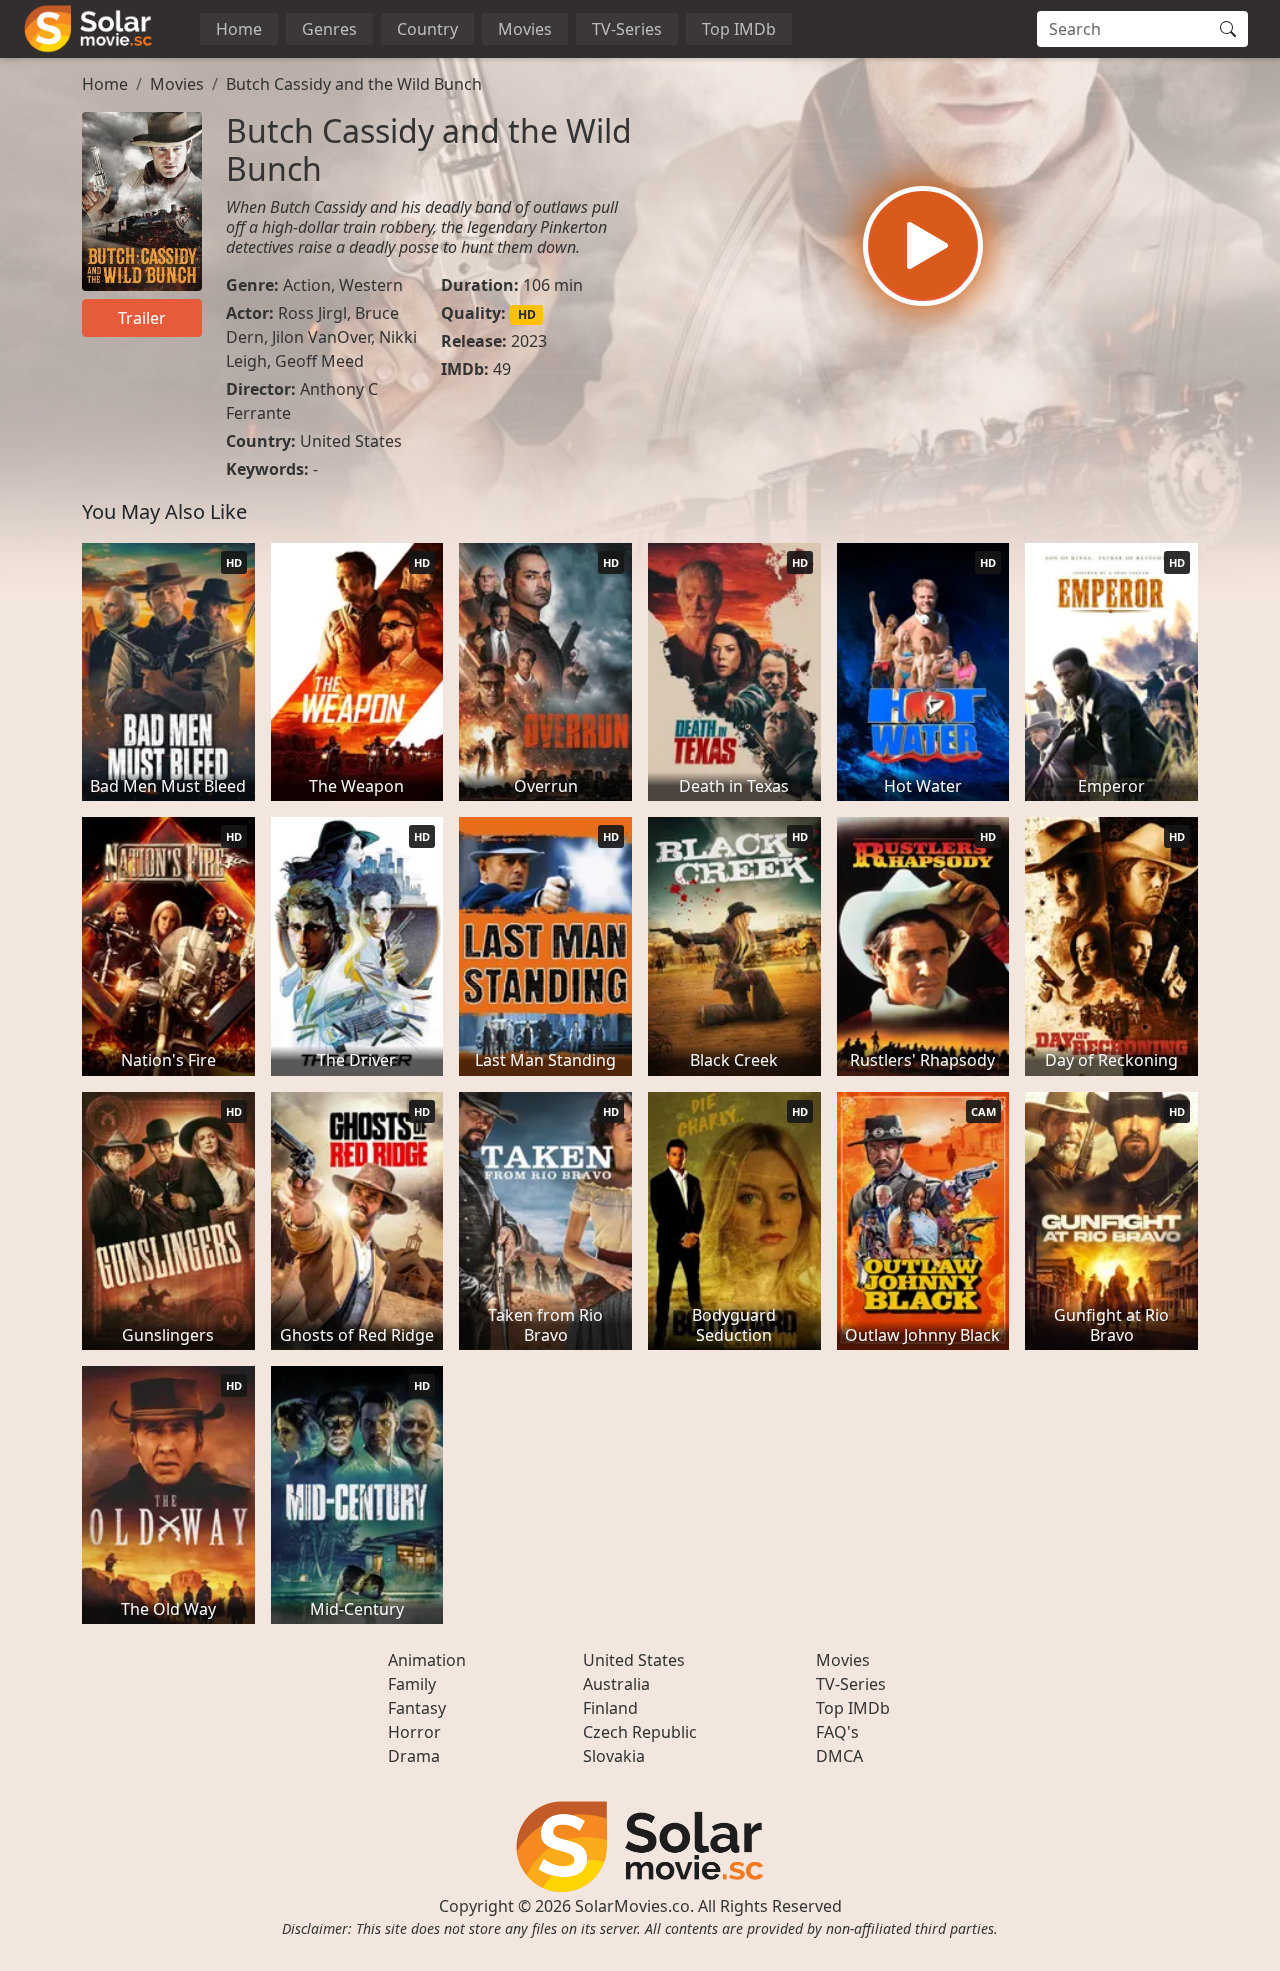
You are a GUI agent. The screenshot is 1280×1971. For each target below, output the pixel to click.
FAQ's (837, 1732)
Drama (414, 1756)
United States (351, 441)
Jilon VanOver (321, 337)
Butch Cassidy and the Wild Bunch (354, 84)
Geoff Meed (319, 361)
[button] (923, 246)
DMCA (839, 1756)
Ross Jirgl (312, 313)
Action (307, 285)
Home (239, 29)
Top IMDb (739, 29)
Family (412, 1684)
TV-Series (627, 29)
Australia (616, 1684)
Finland (610, 1708)
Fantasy (417, 1708)
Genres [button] (329, 29)
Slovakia (614, 1756)
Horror (414, 1732)
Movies (525, 29)
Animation (427, 1660)
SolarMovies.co (632, 1906)
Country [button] (427, 29)
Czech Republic (640, 1732)
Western (371, 285)
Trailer (142, 318)
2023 (529, 341)
